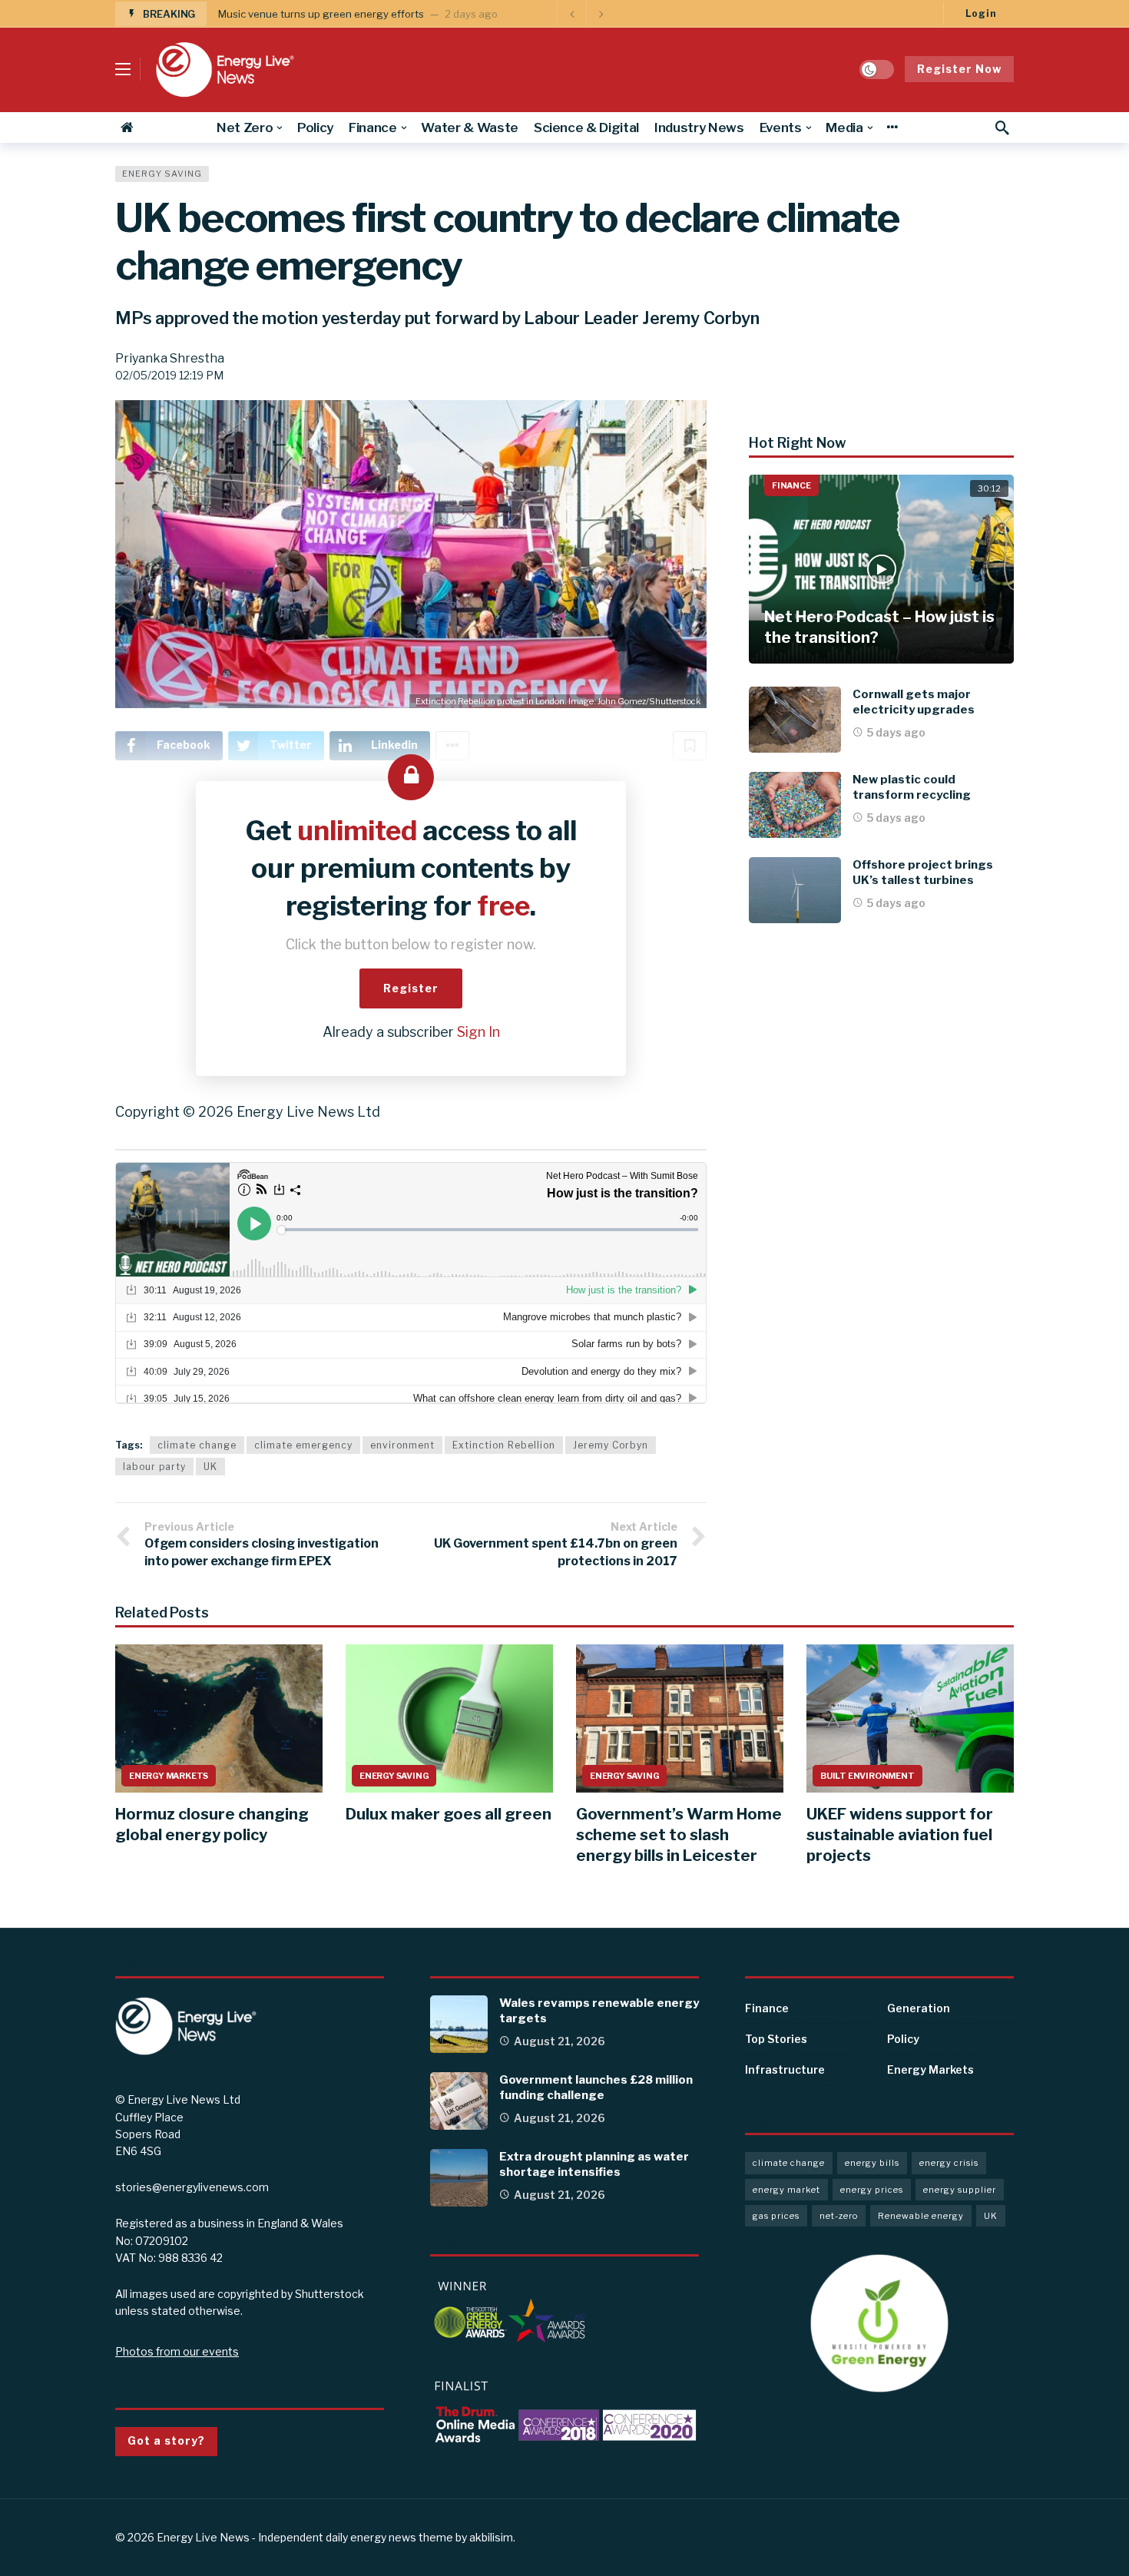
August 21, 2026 (560, 2041)
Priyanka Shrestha (170, 358)
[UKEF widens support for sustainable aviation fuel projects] (910, 1718)
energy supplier (960, 2190)
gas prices (776, 2216)
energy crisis (949, 2163)
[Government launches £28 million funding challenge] (459, 2101)
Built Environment (867, 1776)
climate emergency (303, 1445)
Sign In (478, 1032)
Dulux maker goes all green (449, 1814)
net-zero (839, 2216)
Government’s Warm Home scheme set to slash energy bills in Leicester (679, 1835)
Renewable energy (921, 2216)
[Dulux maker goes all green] (449, 1718)
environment (402, 1445)
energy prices (872, 2190)
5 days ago (896, 732)
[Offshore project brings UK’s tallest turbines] (795, 890)
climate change (197, 1445)
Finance (791, 485)
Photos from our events (177, 2351)
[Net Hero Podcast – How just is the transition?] (881, 570)
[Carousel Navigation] (586, 14)
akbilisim (491, 2537)
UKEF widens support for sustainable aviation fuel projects (900, 1835)
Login (981, 13)
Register (411, 988)
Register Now (959, 69)
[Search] (1002, 127)
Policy (903, 2039)
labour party (154, 1467)
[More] (892, 127)
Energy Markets (169, 1776)
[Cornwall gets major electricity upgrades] (795, 720)
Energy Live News (203, 2537)
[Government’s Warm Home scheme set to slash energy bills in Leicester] (680, 1718)
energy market (786, 2190)
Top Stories (776, 2039)
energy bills (872, 2163)
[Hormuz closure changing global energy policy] (219, 1718)
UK (210, 1467)
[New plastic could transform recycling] (795, 805)
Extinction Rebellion (504, 1445)
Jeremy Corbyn (611, 1445)
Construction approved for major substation (323, 14)
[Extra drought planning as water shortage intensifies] (459, 2178)
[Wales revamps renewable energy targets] (459, 2024)
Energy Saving (162, 174)
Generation (919, 2008)
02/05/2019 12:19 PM (169, 375)
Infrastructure (785, 2069)
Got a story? (166, 2440)
